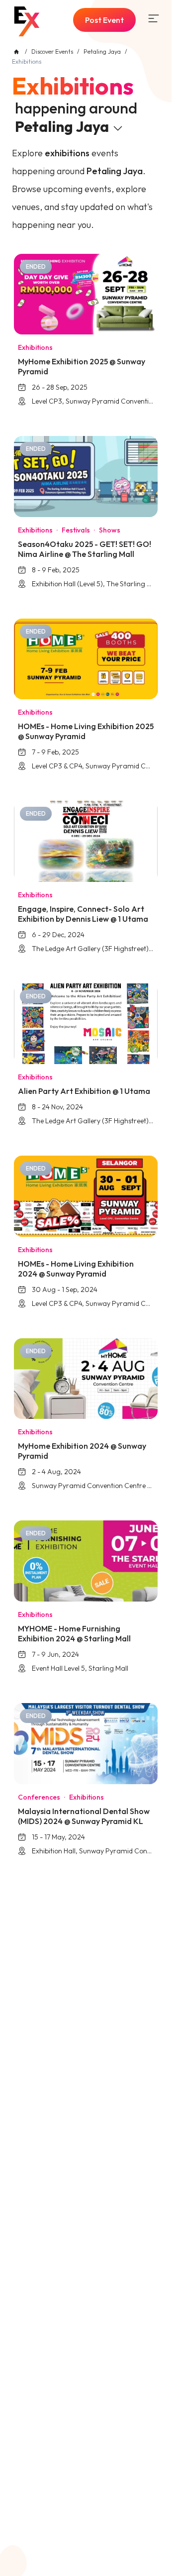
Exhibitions (73, 86)
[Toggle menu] (154, 18)
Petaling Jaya (102, 52)
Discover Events (52, 52)
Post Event (104, 20)
